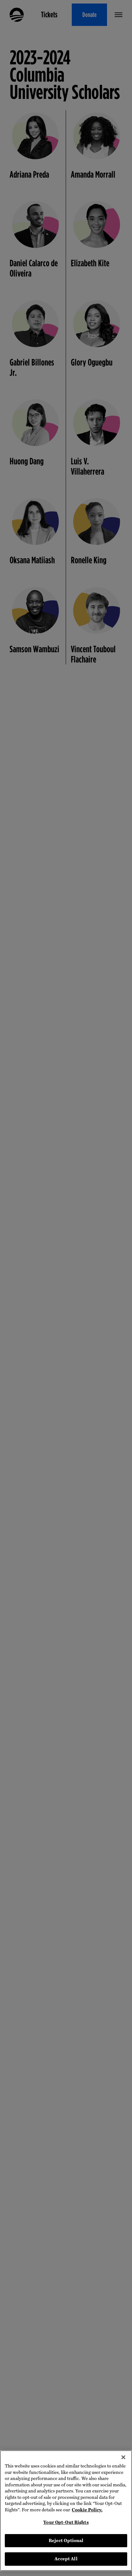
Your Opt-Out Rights (66, 2522)
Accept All (66, 2559)
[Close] (123, 2457)
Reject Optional (66, 2541)
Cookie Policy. (87, 2510)
